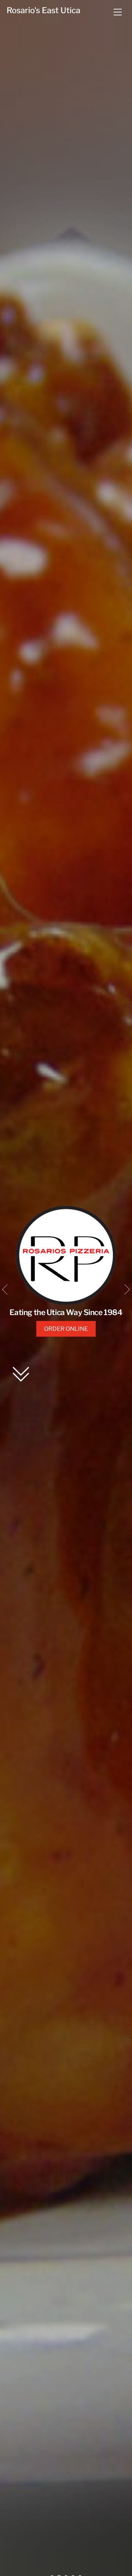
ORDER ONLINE (66, 1329)
